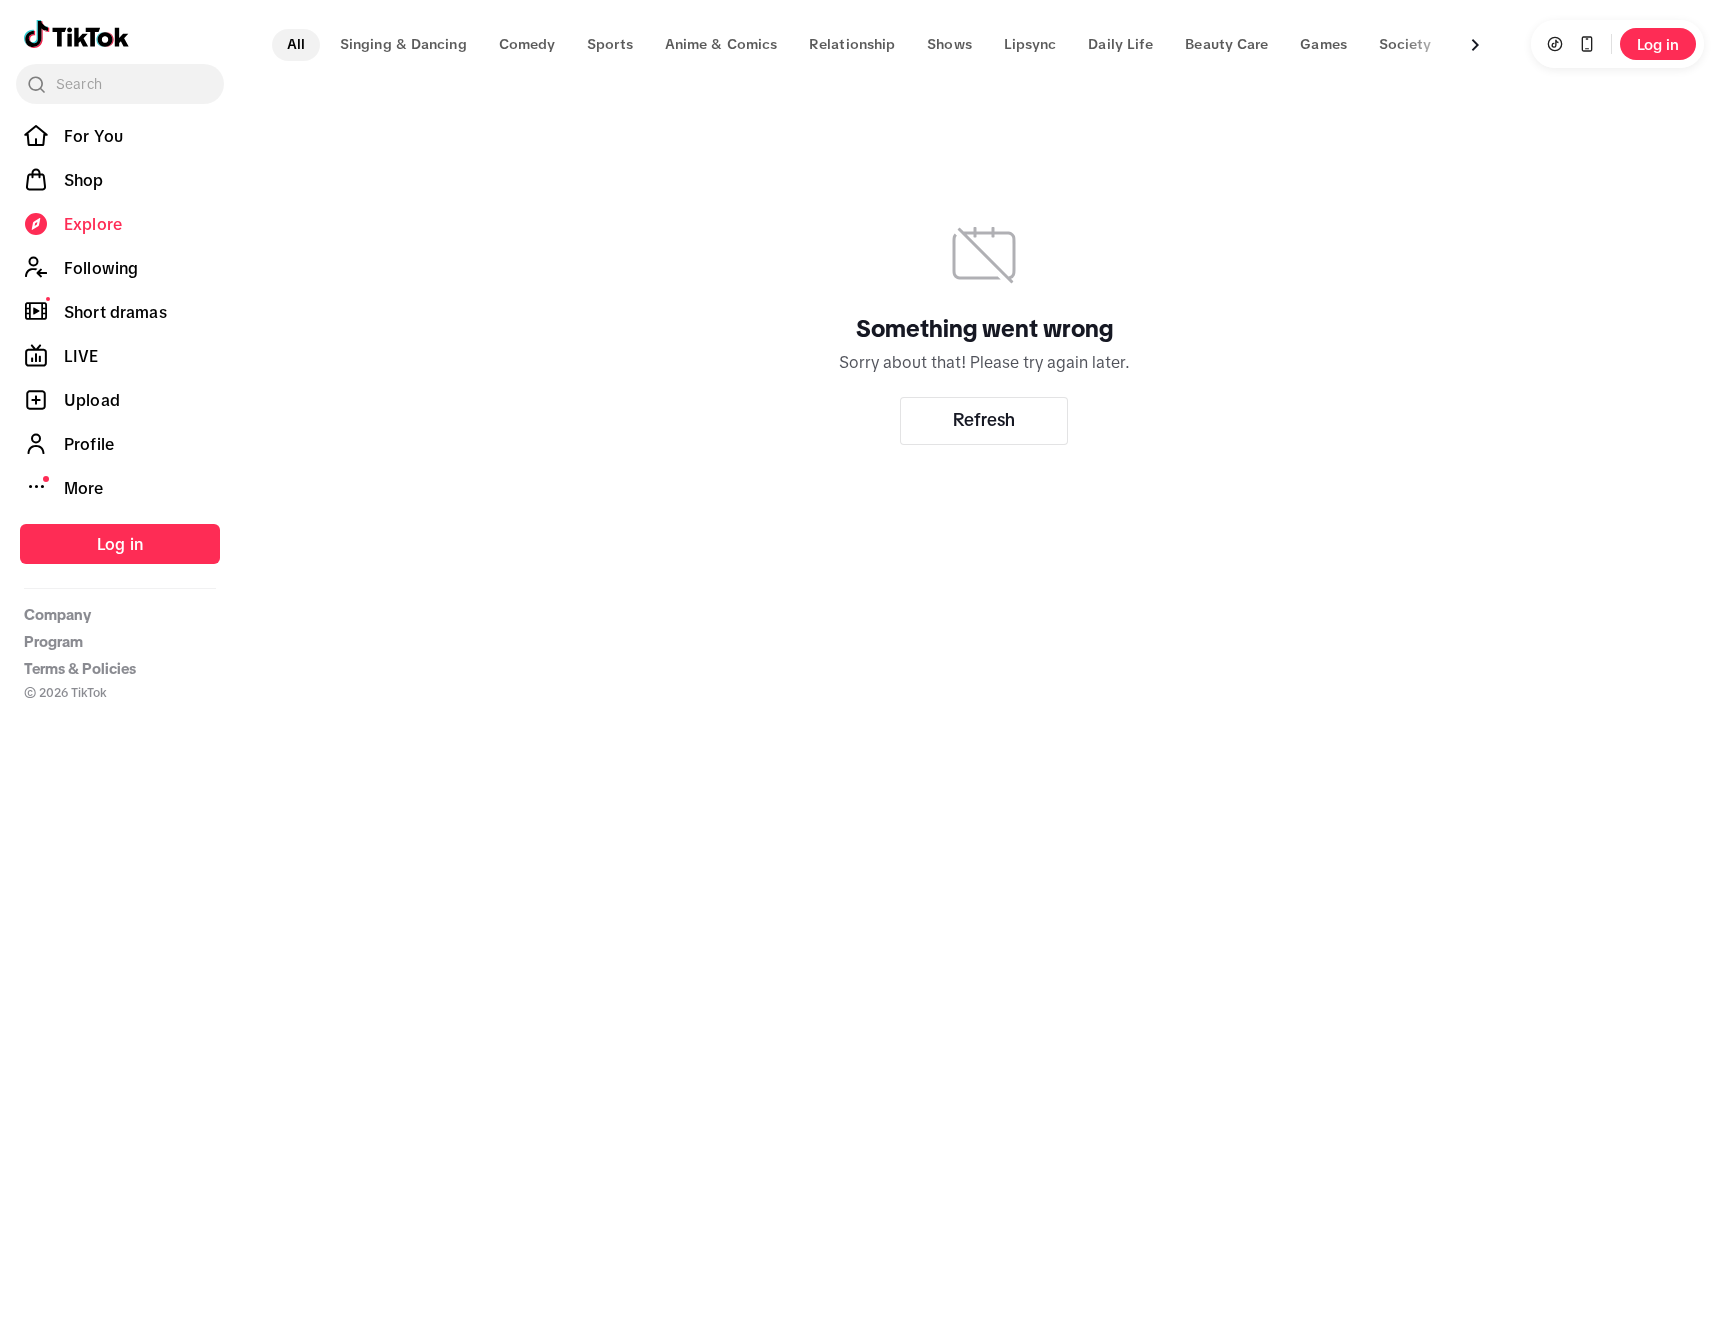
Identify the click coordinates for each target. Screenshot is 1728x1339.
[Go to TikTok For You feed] (76, 34)
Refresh (984, 420)
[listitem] (120, 136)
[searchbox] (120, 84)
